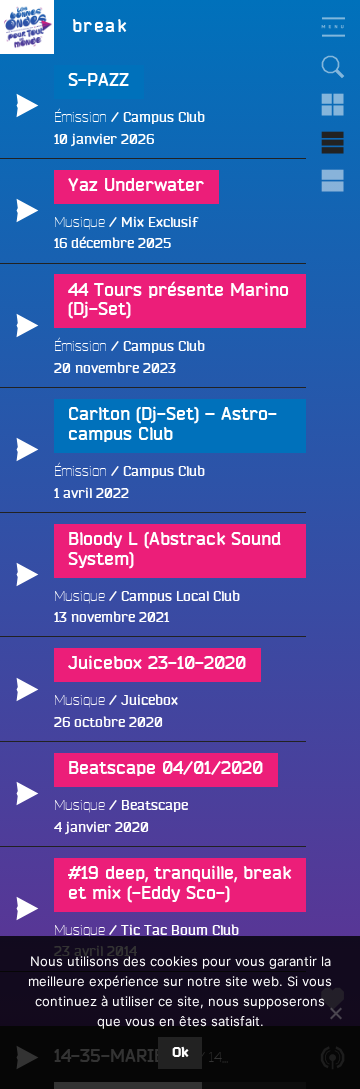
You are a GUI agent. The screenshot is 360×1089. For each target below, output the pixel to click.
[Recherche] (333, 67)
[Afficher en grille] (333, 105)
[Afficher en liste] (333, 143)
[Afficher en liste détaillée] (333, 181)
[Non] (335, 1013)
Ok (180, 1053)
